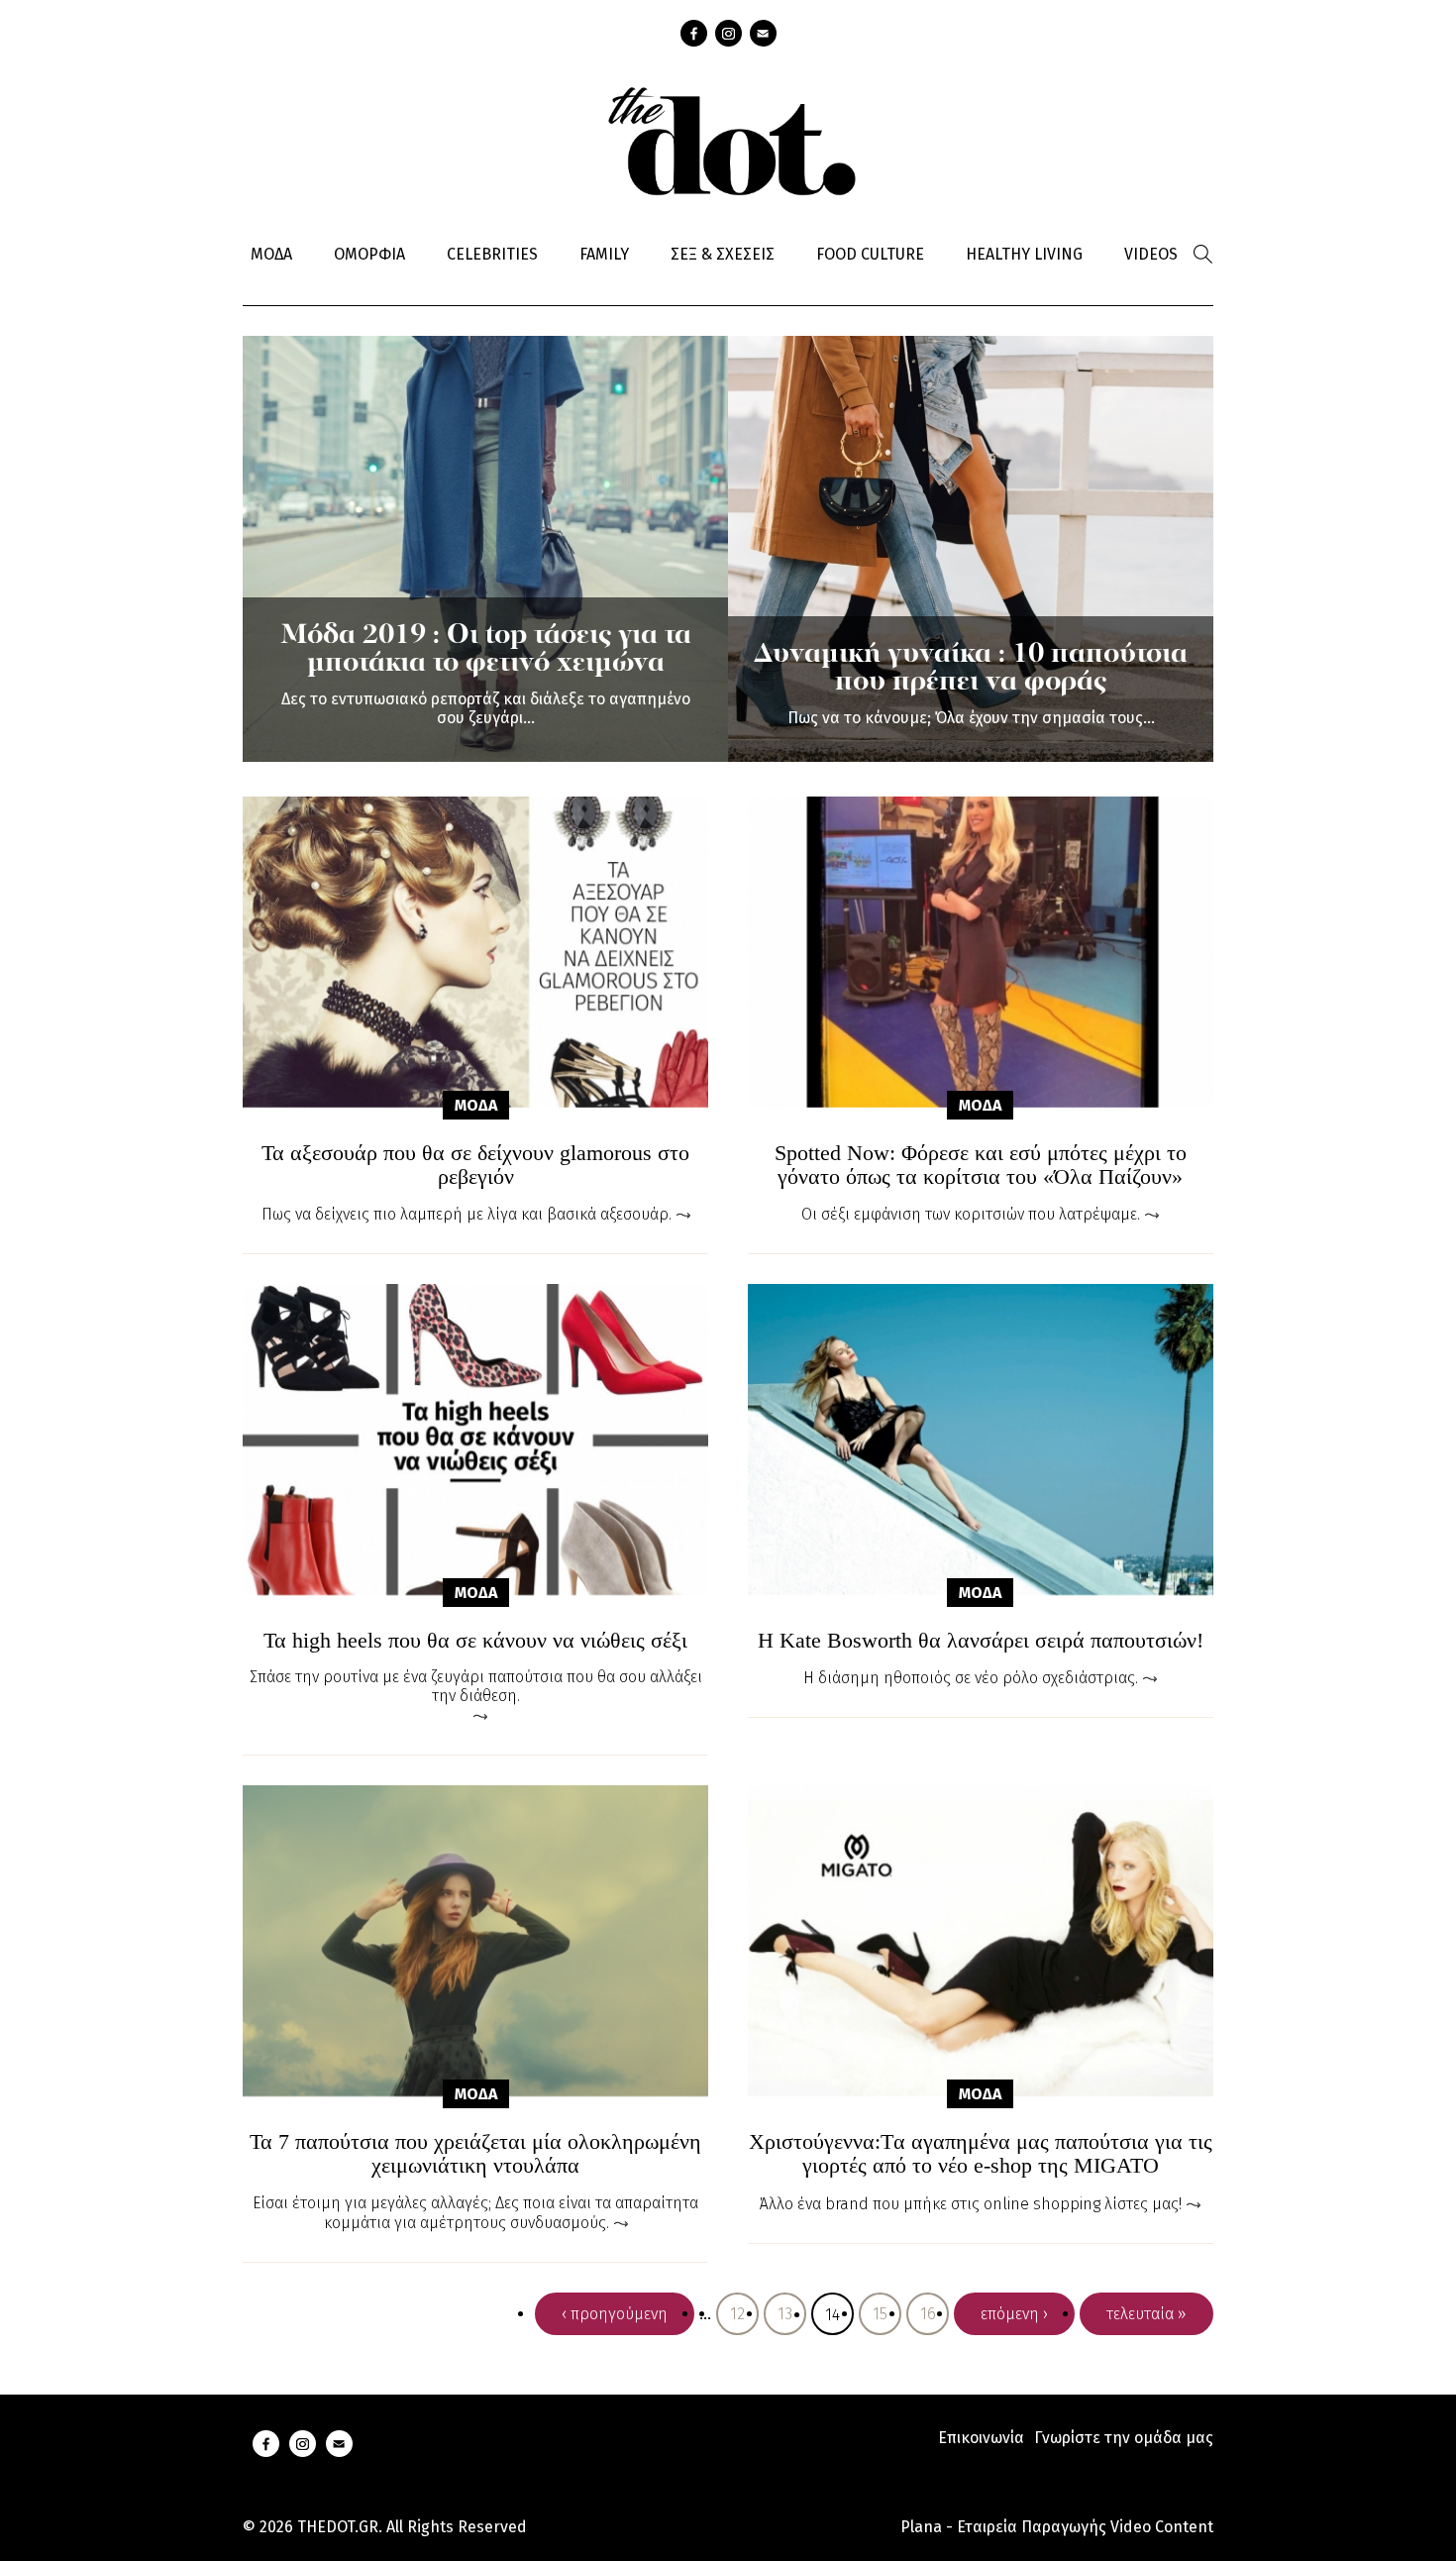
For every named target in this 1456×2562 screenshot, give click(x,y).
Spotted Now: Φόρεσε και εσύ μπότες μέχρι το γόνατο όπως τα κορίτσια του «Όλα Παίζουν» (981, 1165)
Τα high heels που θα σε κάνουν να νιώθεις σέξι (475, 1641)
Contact (763, 33)
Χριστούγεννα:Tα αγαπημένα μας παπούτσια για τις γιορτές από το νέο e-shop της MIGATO (981, 2154)
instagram (728, 33)
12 (737, 2314)
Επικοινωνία (981, 2438)
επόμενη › (1014, 2314)
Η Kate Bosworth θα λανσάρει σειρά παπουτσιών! (981, 1641)
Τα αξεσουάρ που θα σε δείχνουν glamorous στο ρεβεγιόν (475, 1165)
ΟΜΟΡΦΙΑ (369, 254)
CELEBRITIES (492, 254)
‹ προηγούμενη (615, 2314)
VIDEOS (1151, 254)
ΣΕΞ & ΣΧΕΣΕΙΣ (723, 254)
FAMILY (604, 254)
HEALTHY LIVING (1024, 254)
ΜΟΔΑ (271, 254)
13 (785, 2314)
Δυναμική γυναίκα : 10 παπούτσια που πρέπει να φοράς (971, 669)
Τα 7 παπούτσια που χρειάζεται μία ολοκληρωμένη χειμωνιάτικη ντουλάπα (475, 2154)
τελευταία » (1146, 2314)
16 (928, 2314)
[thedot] (728, 139)
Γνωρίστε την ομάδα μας (1124, 2438)
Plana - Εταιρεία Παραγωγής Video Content (1057, 2527)
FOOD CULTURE (870, 254)
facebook (694, 33)
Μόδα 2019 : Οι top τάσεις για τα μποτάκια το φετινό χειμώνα (486, 650)
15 (880, 2314)
